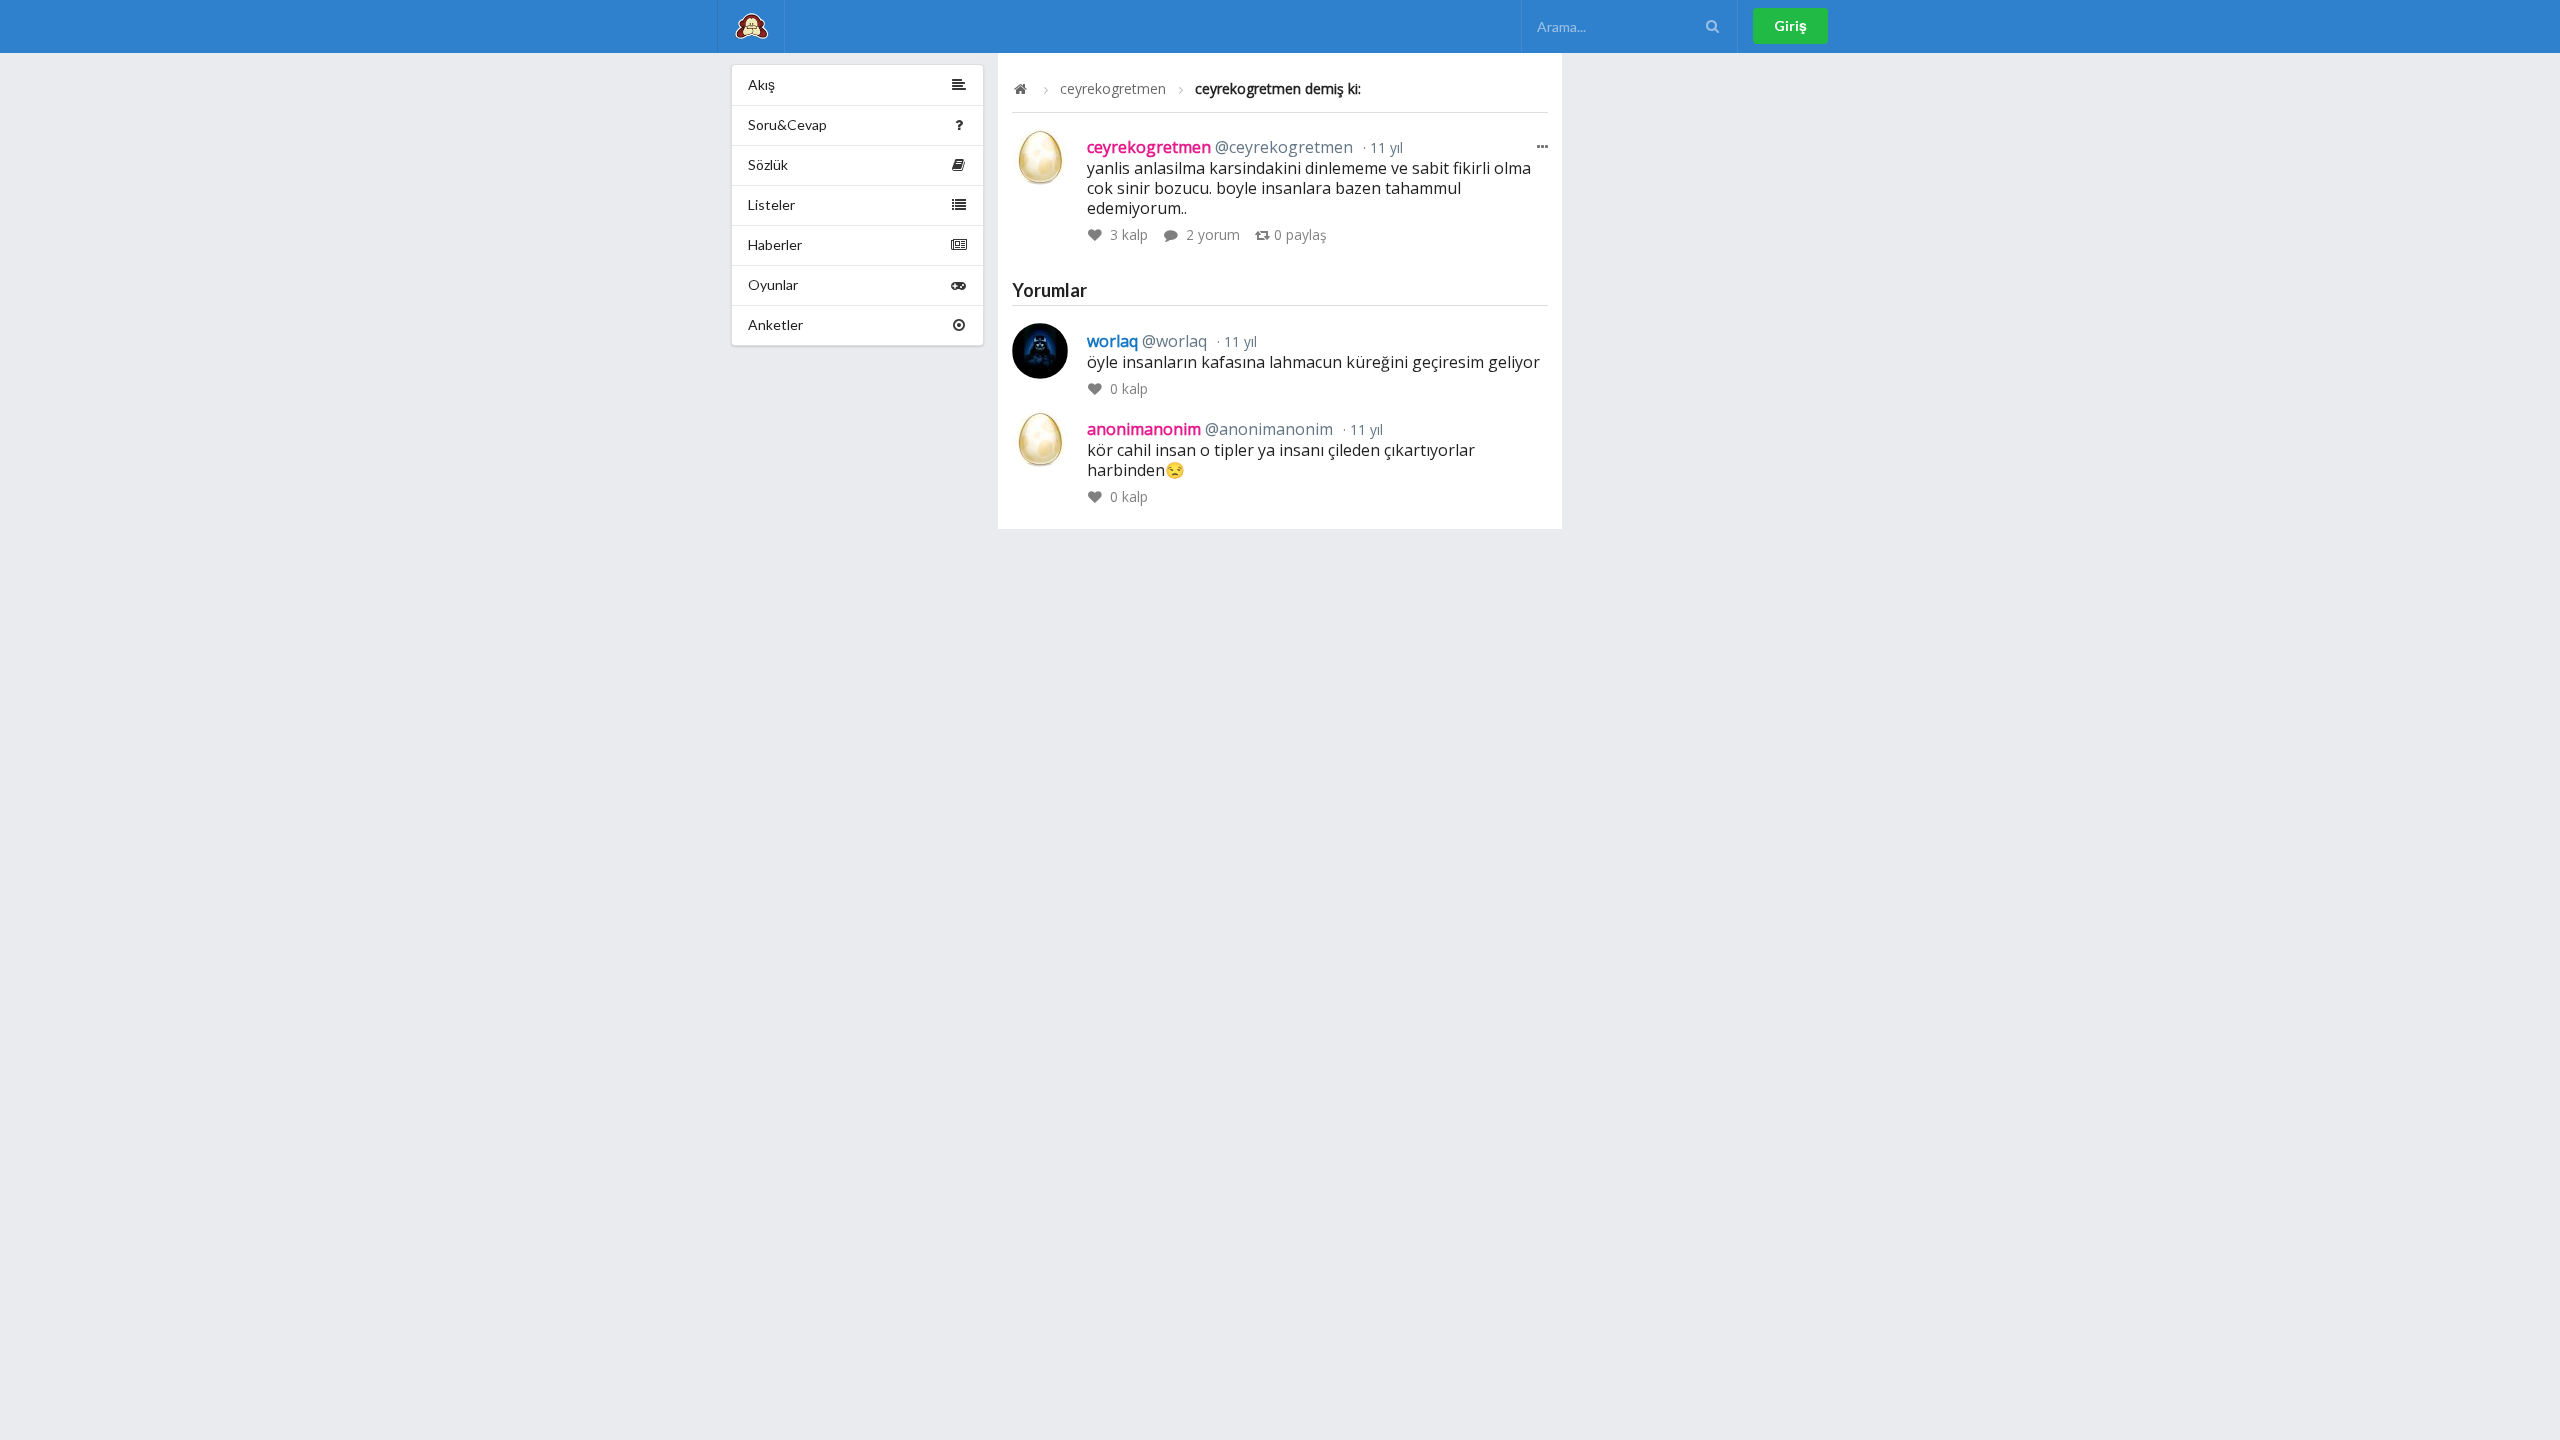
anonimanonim (1210, 429)
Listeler (771, 204)
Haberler (775, 244)
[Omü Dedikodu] (751, 26)
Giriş (1790, 25)
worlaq (1147, 341)
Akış (761, 84)
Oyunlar (773, 284)
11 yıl (1384, 147)
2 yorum (1213, 234)
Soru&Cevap (787, 124)
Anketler (775, 324)
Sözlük (768, 164)
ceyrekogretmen (1113, 89)
